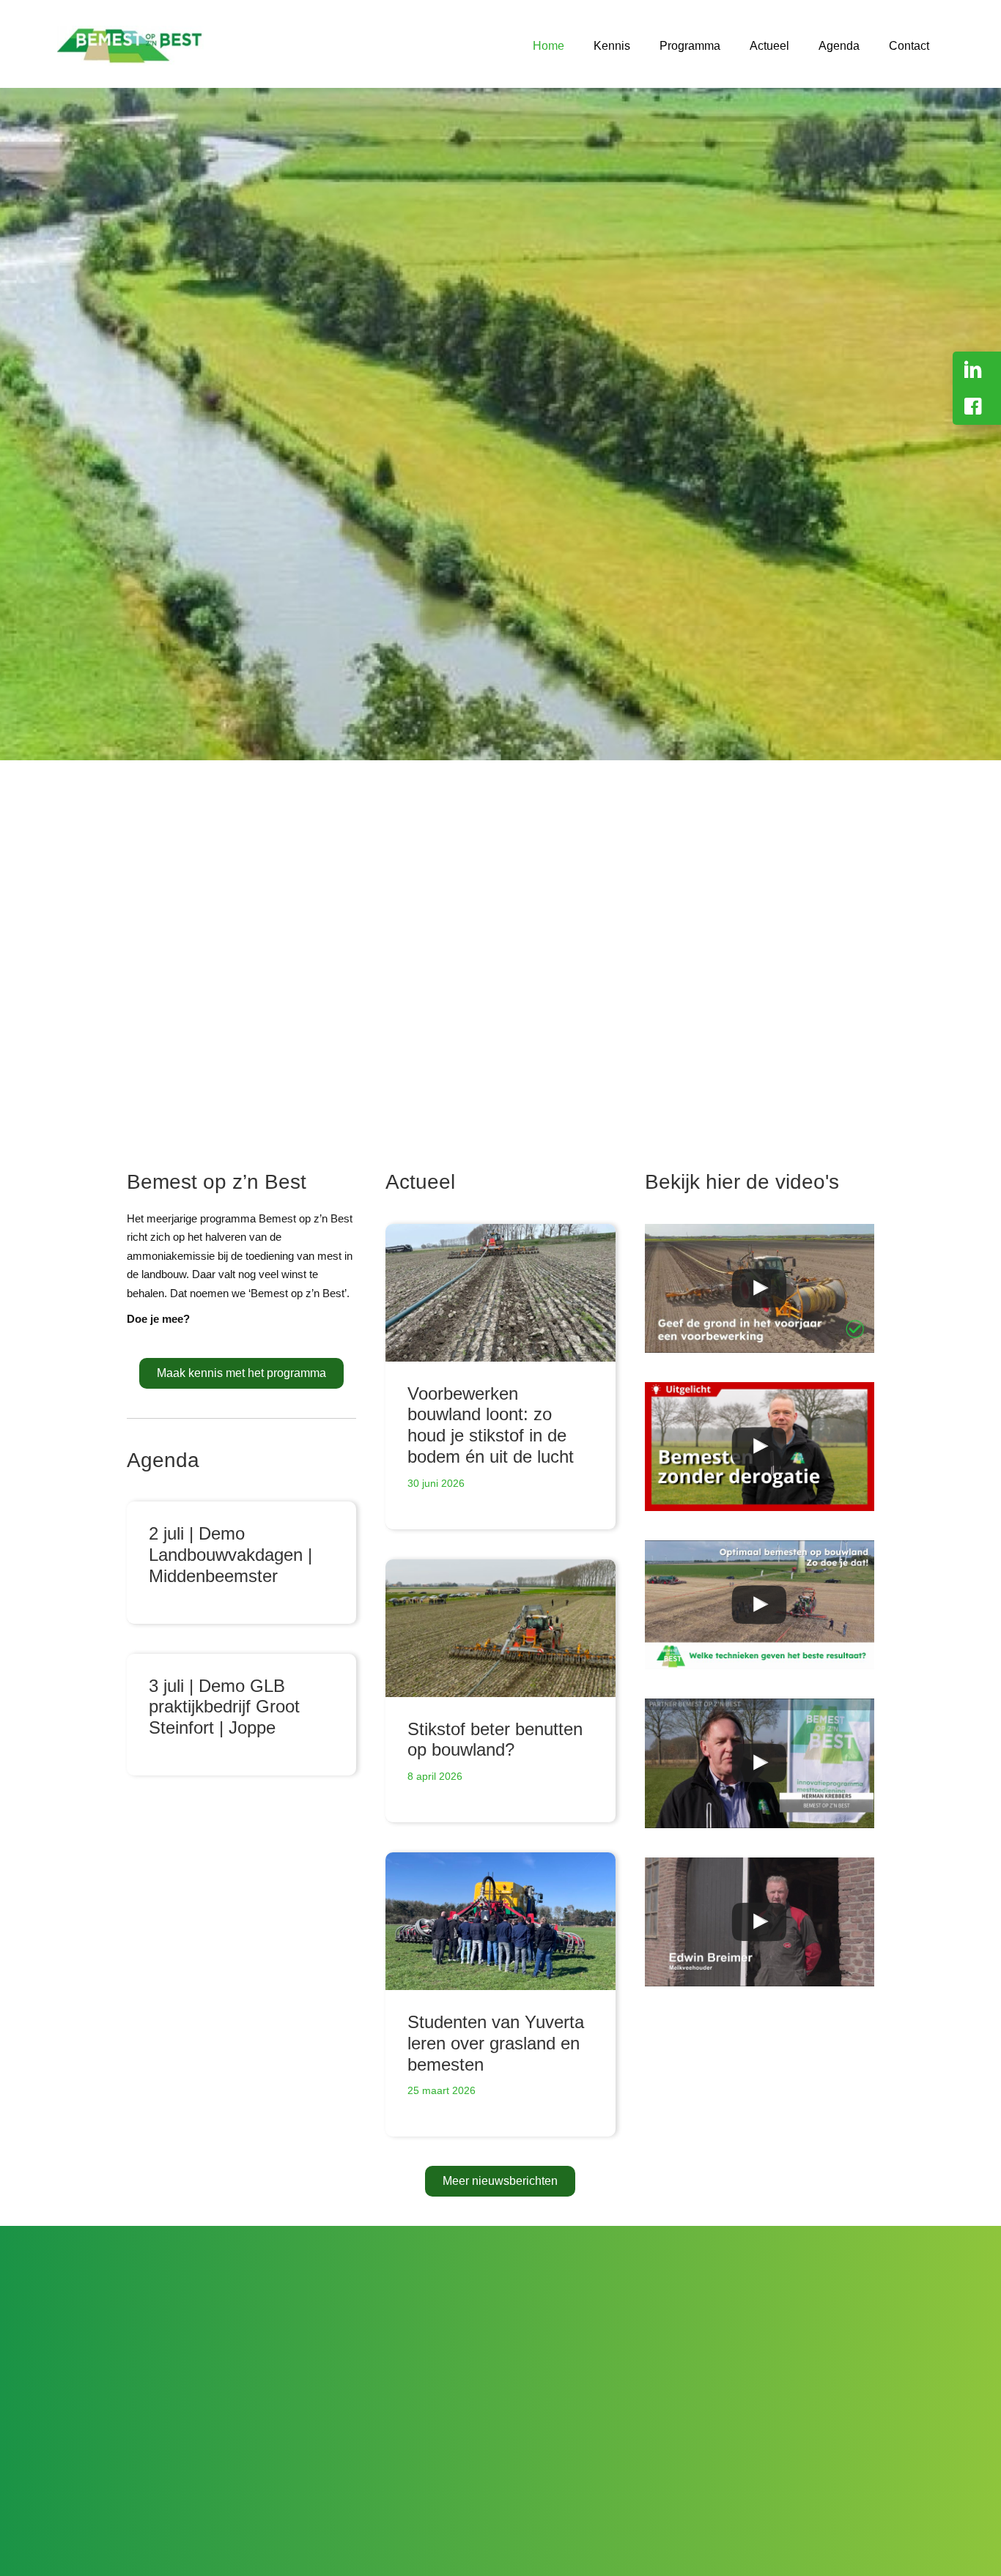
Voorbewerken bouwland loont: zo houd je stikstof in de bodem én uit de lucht (491, 1425)
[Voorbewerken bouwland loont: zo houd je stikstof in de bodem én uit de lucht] (500, 1293)
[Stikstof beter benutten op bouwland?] (500, 1628)
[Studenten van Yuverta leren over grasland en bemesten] (500, 1921)
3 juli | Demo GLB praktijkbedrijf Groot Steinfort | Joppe (224, 1707)
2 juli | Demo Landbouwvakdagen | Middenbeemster (230, 1555)
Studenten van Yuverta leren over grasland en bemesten (496, 2043)
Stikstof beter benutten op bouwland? (495, 1740)
